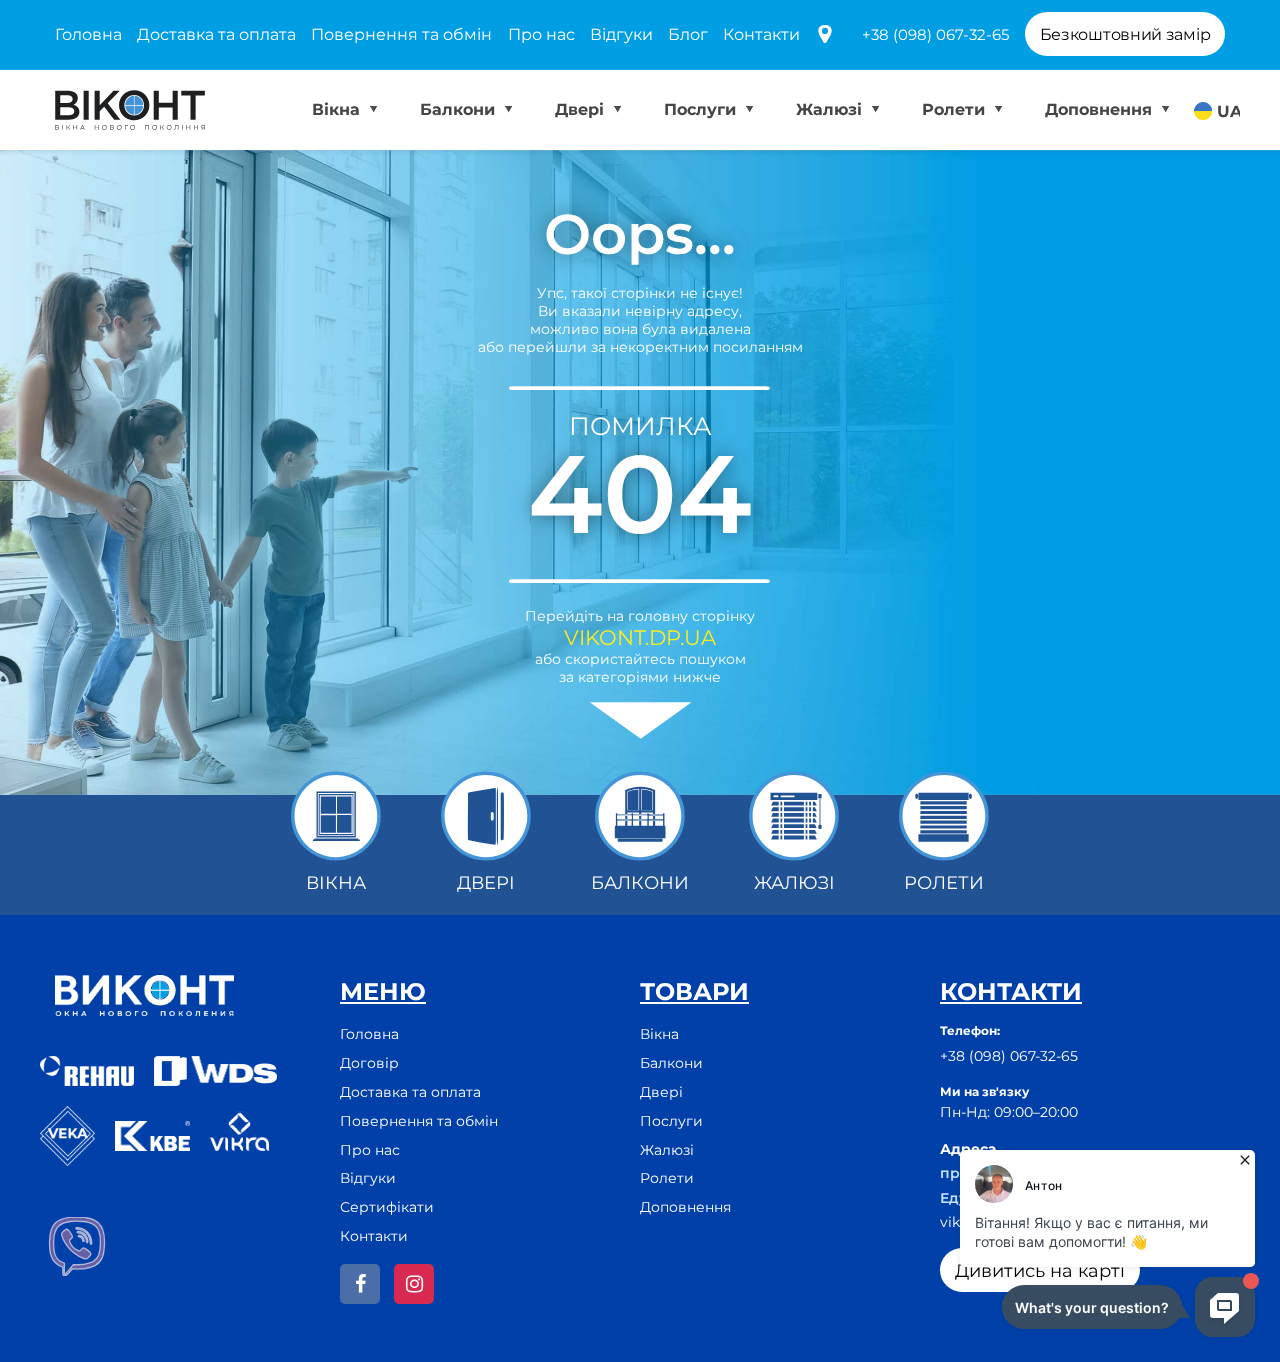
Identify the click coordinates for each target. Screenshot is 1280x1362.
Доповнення (1101, 109)
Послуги (702, 109)
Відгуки (621, 34)
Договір (369, 1063)
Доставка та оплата (216, 34)
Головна (88, 34)
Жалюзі (831, 109)
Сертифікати (387, 1207)
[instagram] (414, 1284)
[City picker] (825, 35)
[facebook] (360, 1284)
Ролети (956, 109)
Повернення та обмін (401, 34)
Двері (582, 109)
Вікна (338, 109)
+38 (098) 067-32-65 (935, 34)
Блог (688, 34)
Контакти (761, 34)
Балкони (460, 109)
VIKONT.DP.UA (640, 637)
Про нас (541, 34)
